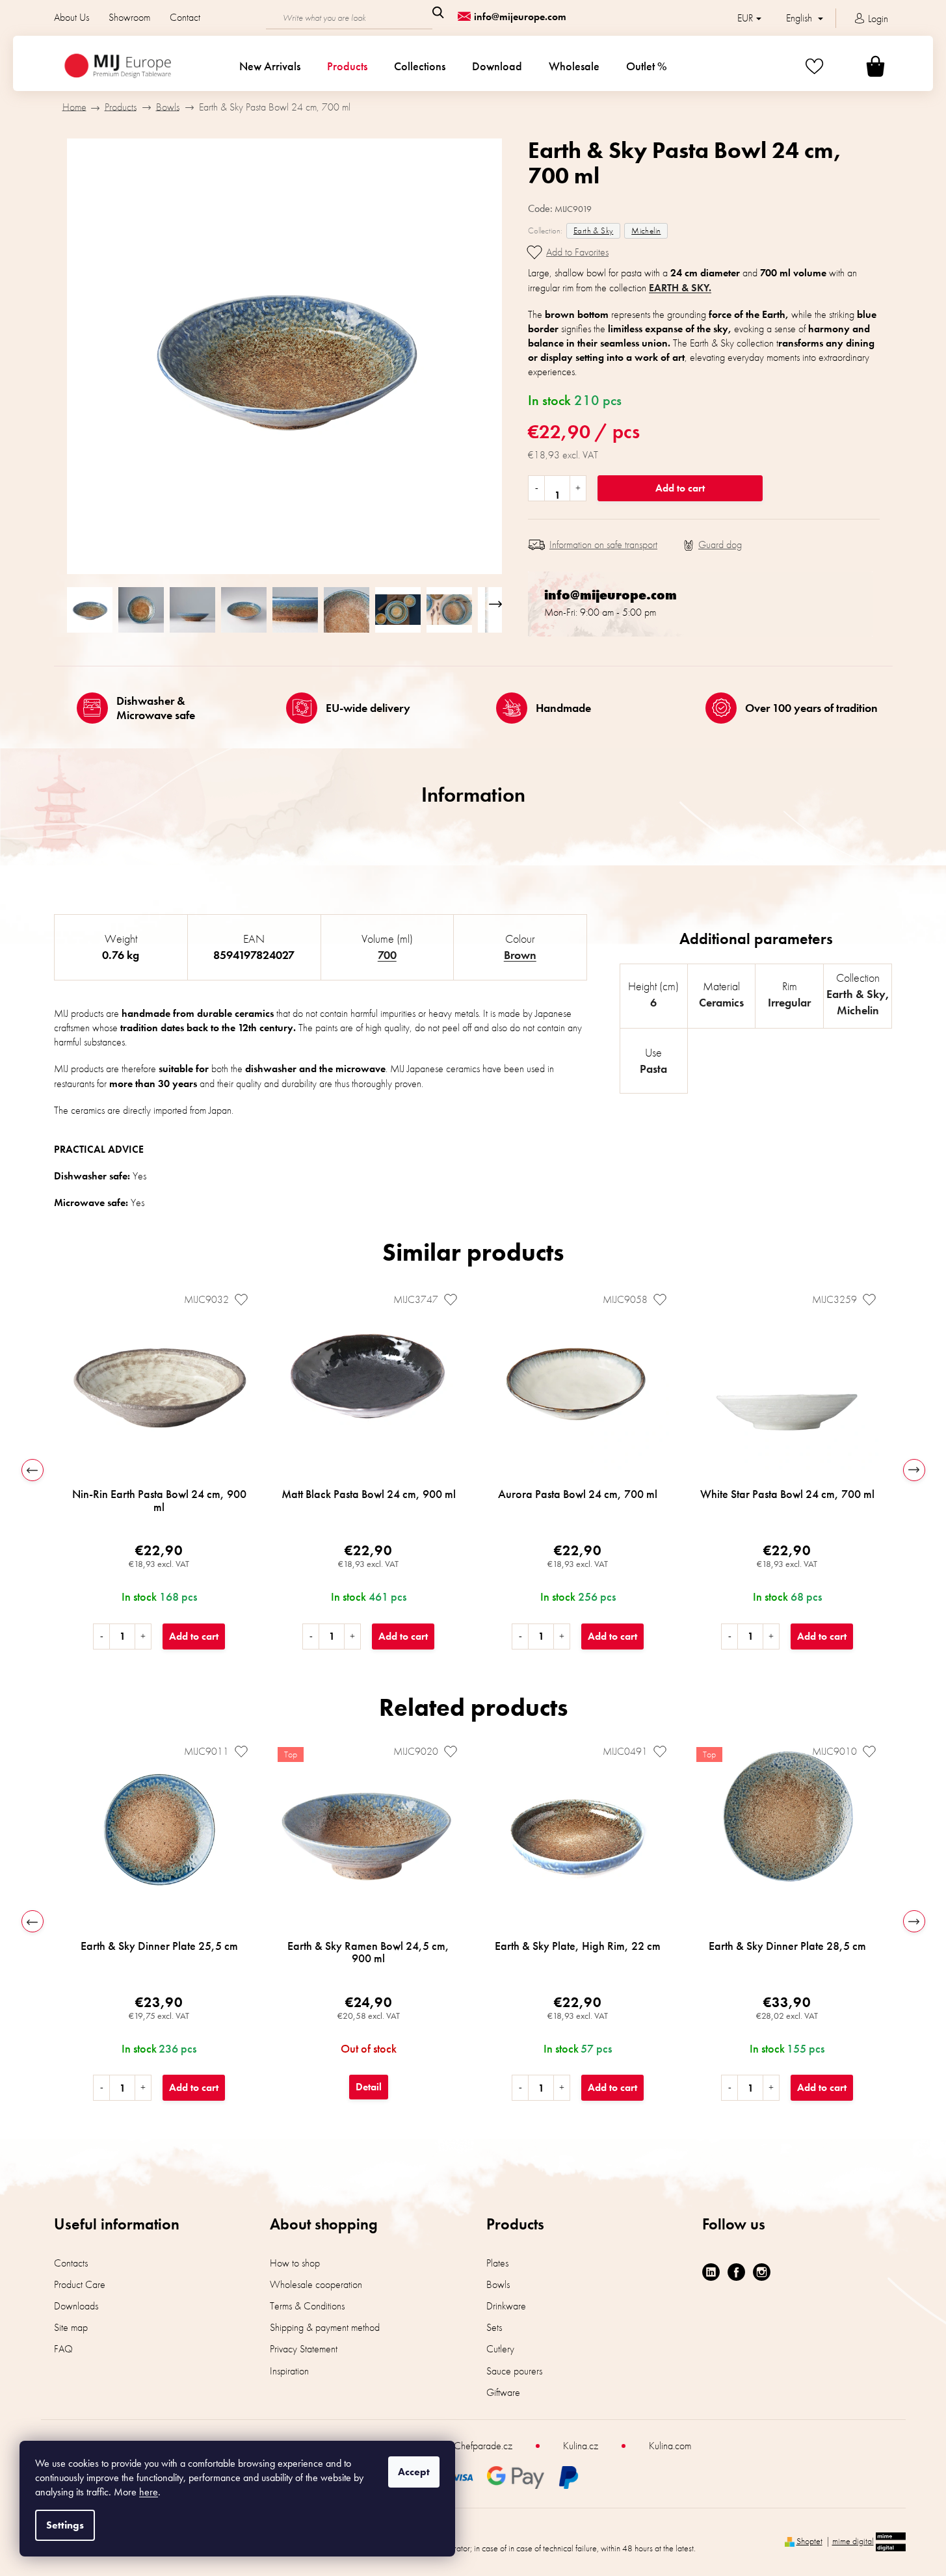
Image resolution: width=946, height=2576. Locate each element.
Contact (185, 17)
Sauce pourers (514, 2371)
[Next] (914, 1470)
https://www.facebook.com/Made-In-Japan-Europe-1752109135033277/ (736, 2272)
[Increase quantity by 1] (578, 488)
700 (387, 955)
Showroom (129, 17)
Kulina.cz (581, 2446)
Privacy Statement (304, 2349)
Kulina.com (670, 2446)
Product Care (80, 2284)
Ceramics (721, 1002)
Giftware (503, 2392)
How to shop (295, 2263)
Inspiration (289, 2371)
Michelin (646, 230)
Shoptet (809, 2541)
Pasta (653, 1069)
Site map (71, 2327)
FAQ (63, 2349)
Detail (369, 2087)
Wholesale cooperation (316, 2284)
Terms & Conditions (307, 2306)
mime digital (853, 2541)
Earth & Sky (593, 230)
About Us (72, 17)
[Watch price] (713, 545)
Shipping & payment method (325, 2327)
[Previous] (33, 1470)
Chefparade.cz (483, 2446)
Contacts (71, 2263)
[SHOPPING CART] (860, 66)
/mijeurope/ (762, 2272)
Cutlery (500, 2349)
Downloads (76, 2306)
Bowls (498, 2284)
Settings (65, 2525)
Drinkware (506, 2306)
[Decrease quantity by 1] (537, 488)
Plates (497, 2263)
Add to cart (680, 488)
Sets (494, 2327)
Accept (414, 2472)
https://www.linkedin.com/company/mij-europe (711, 2272)
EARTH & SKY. (680, 288)
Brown (520, 955)
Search (438, 12)
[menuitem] (270, 66)
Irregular (789, 1002)
